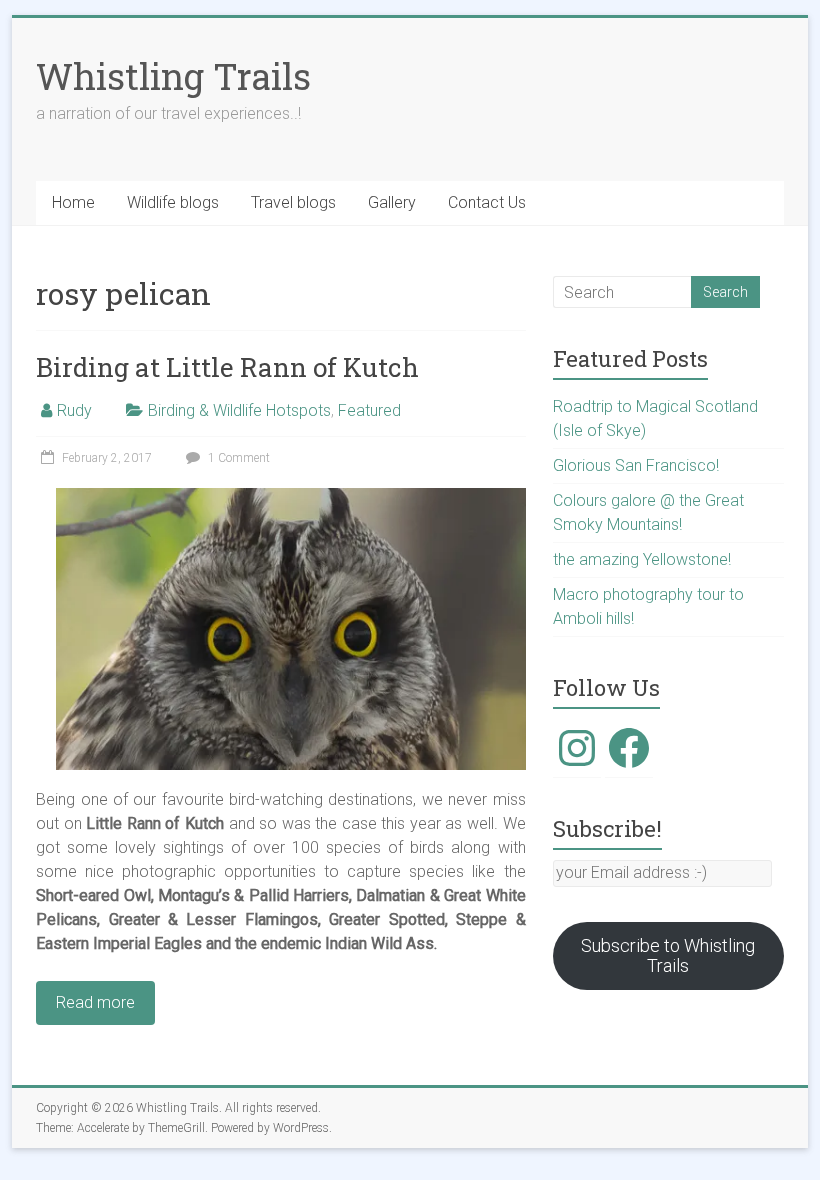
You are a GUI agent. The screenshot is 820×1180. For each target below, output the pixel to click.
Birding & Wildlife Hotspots (239, 410)
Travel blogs (293, 202)
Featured (369, 410)
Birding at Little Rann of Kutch (227, 367)
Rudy (74, 410)
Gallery (392, 202)
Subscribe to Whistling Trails (668, 955)
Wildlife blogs (173, 202)
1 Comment (237, 458)
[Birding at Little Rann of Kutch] (291, 497)
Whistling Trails (173, 76)
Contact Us (487, 202)
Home (73, 202)
